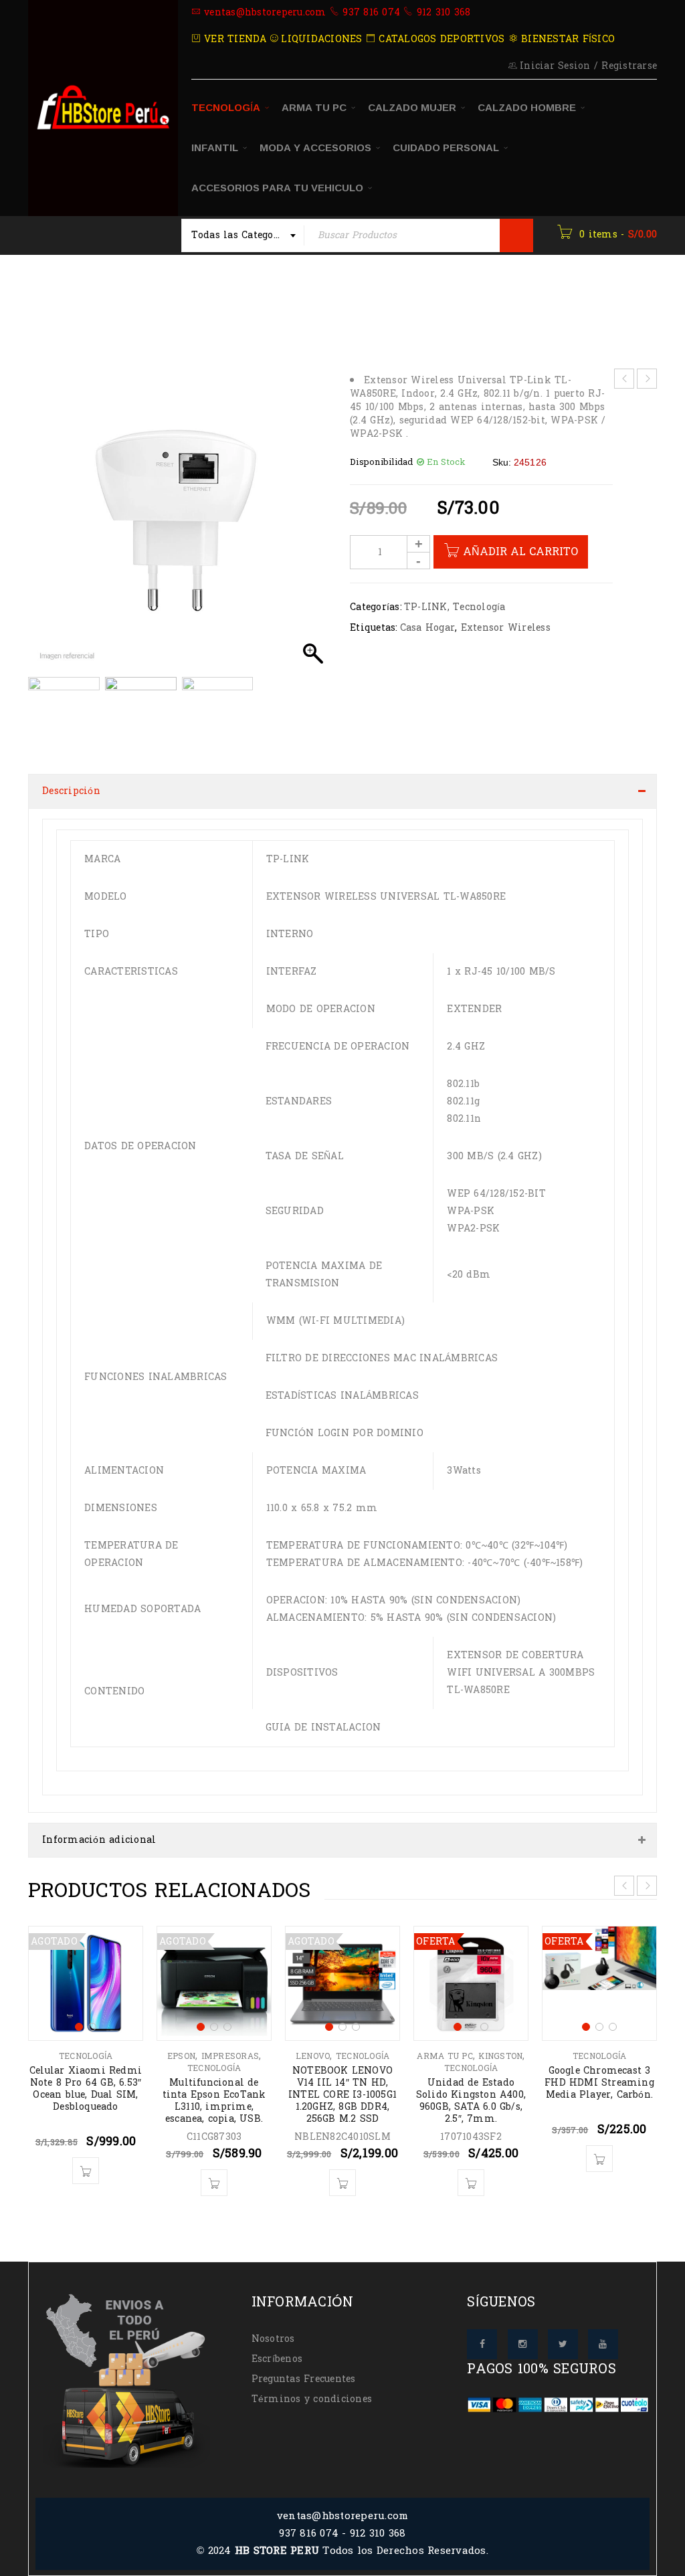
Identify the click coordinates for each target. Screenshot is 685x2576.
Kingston (500, 2056)
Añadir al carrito (520, 552)
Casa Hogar (428, 628)
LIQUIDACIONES (320, 39)
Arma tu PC (445, 2056)
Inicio (44, 297)
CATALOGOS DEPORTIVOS (440, 39)
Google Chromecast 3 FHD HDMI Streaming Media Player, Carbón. (599, 2083)
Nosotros (273, 2339)
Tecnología (234, 297)
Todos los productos (132, 297)
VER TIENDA (234, 39)
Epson (181, 2056)
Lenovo (313, 2056)
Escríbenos (277, 2359)
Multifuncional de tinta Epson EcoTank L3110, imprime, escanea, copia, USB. (214, 2101)
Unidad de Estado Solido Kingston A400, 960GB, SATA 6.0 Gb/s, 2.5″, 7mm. (471, 2101)
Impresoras (230, 2056)
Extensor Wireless (506, 628)
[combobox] (243, 235)
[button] (313, 526)
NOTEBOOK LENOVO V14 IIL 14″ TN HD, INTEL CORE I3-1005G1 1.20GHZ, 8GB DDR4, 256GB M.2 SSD (342, 2095)
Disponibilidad (382, 462)
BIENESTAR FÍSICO (566, 39)
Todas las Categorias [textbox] (242, 235)
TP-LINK (426, 607)
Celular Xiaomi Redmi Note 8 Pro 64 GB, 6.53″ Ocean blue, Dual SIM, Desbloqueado (86, 2089)
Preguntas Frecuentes (304, 2379)
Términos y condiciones (312, 2399)
